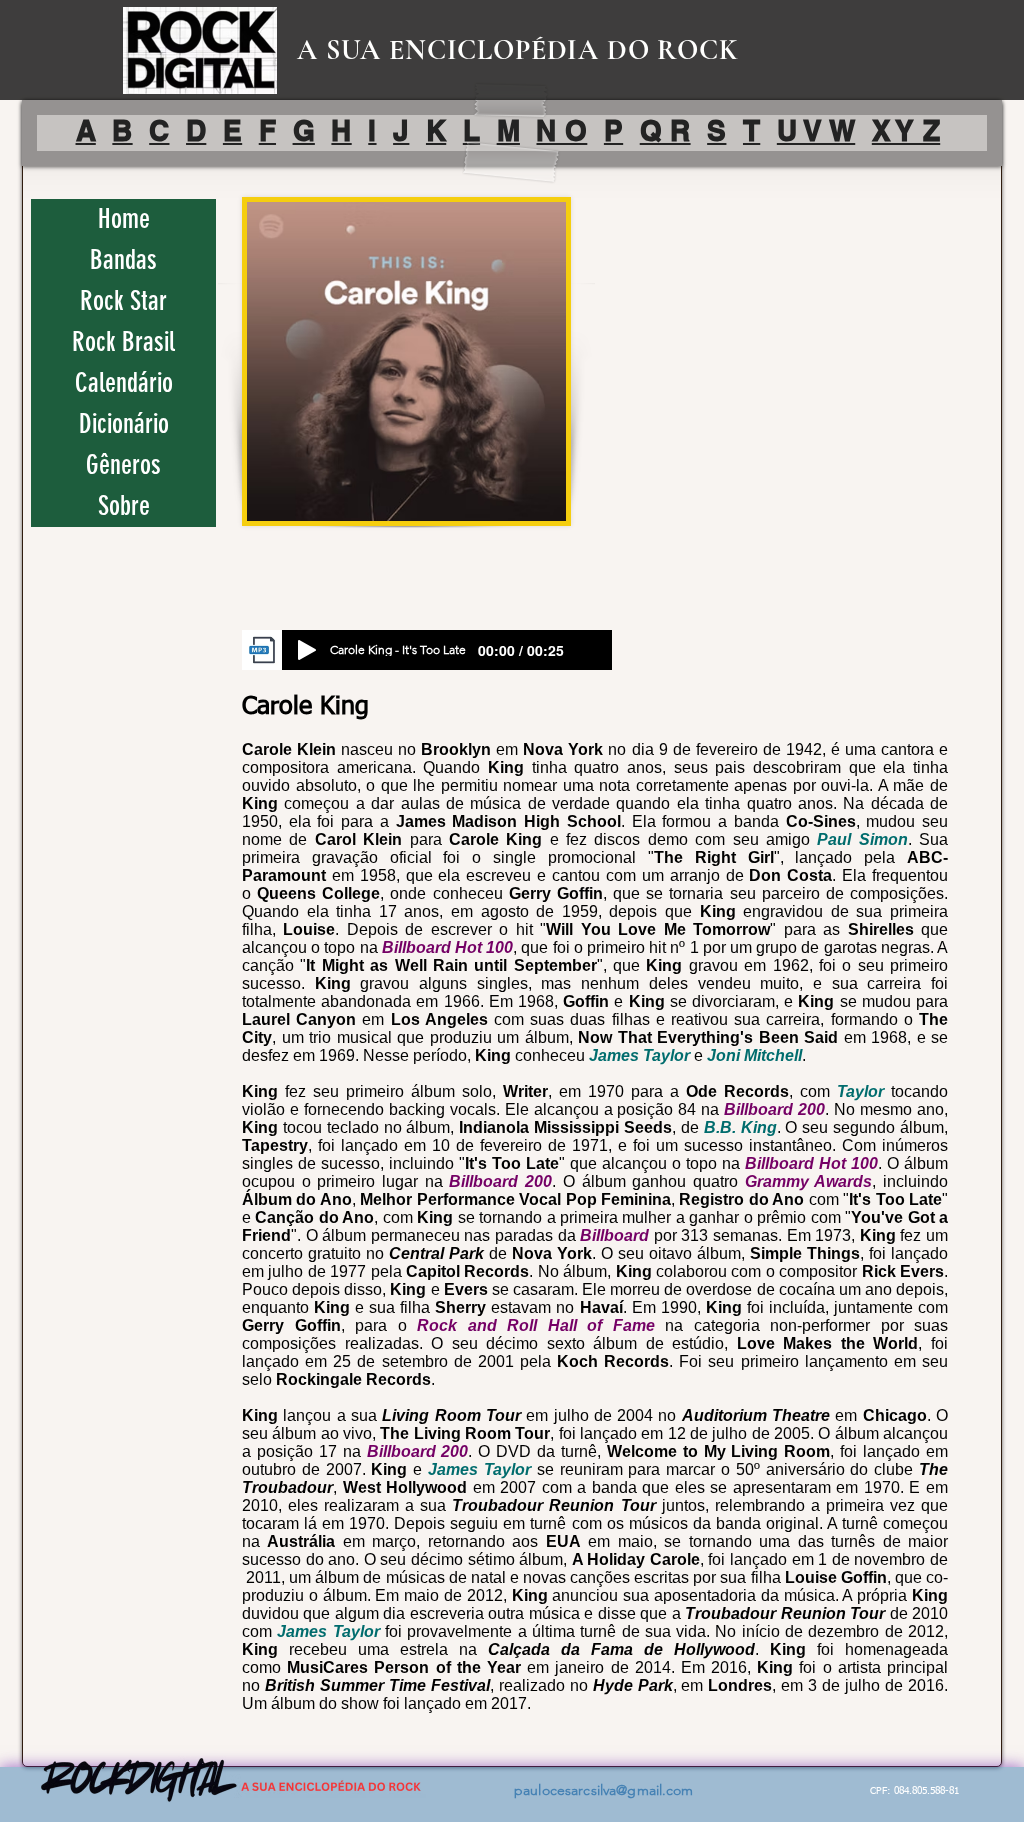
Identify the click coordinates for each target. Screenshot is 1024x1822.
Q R (665, 130)
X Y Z (906, 130)
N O (561, 130)
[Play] (307, 650)
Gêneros (123, 465)
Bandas (123, 260)
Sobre (124, 506)
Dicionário (124, 424)
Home (124, 219)
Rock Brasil (123, 342)
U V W (816, 130)
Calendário (124, 383)
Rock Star (123, 301)
